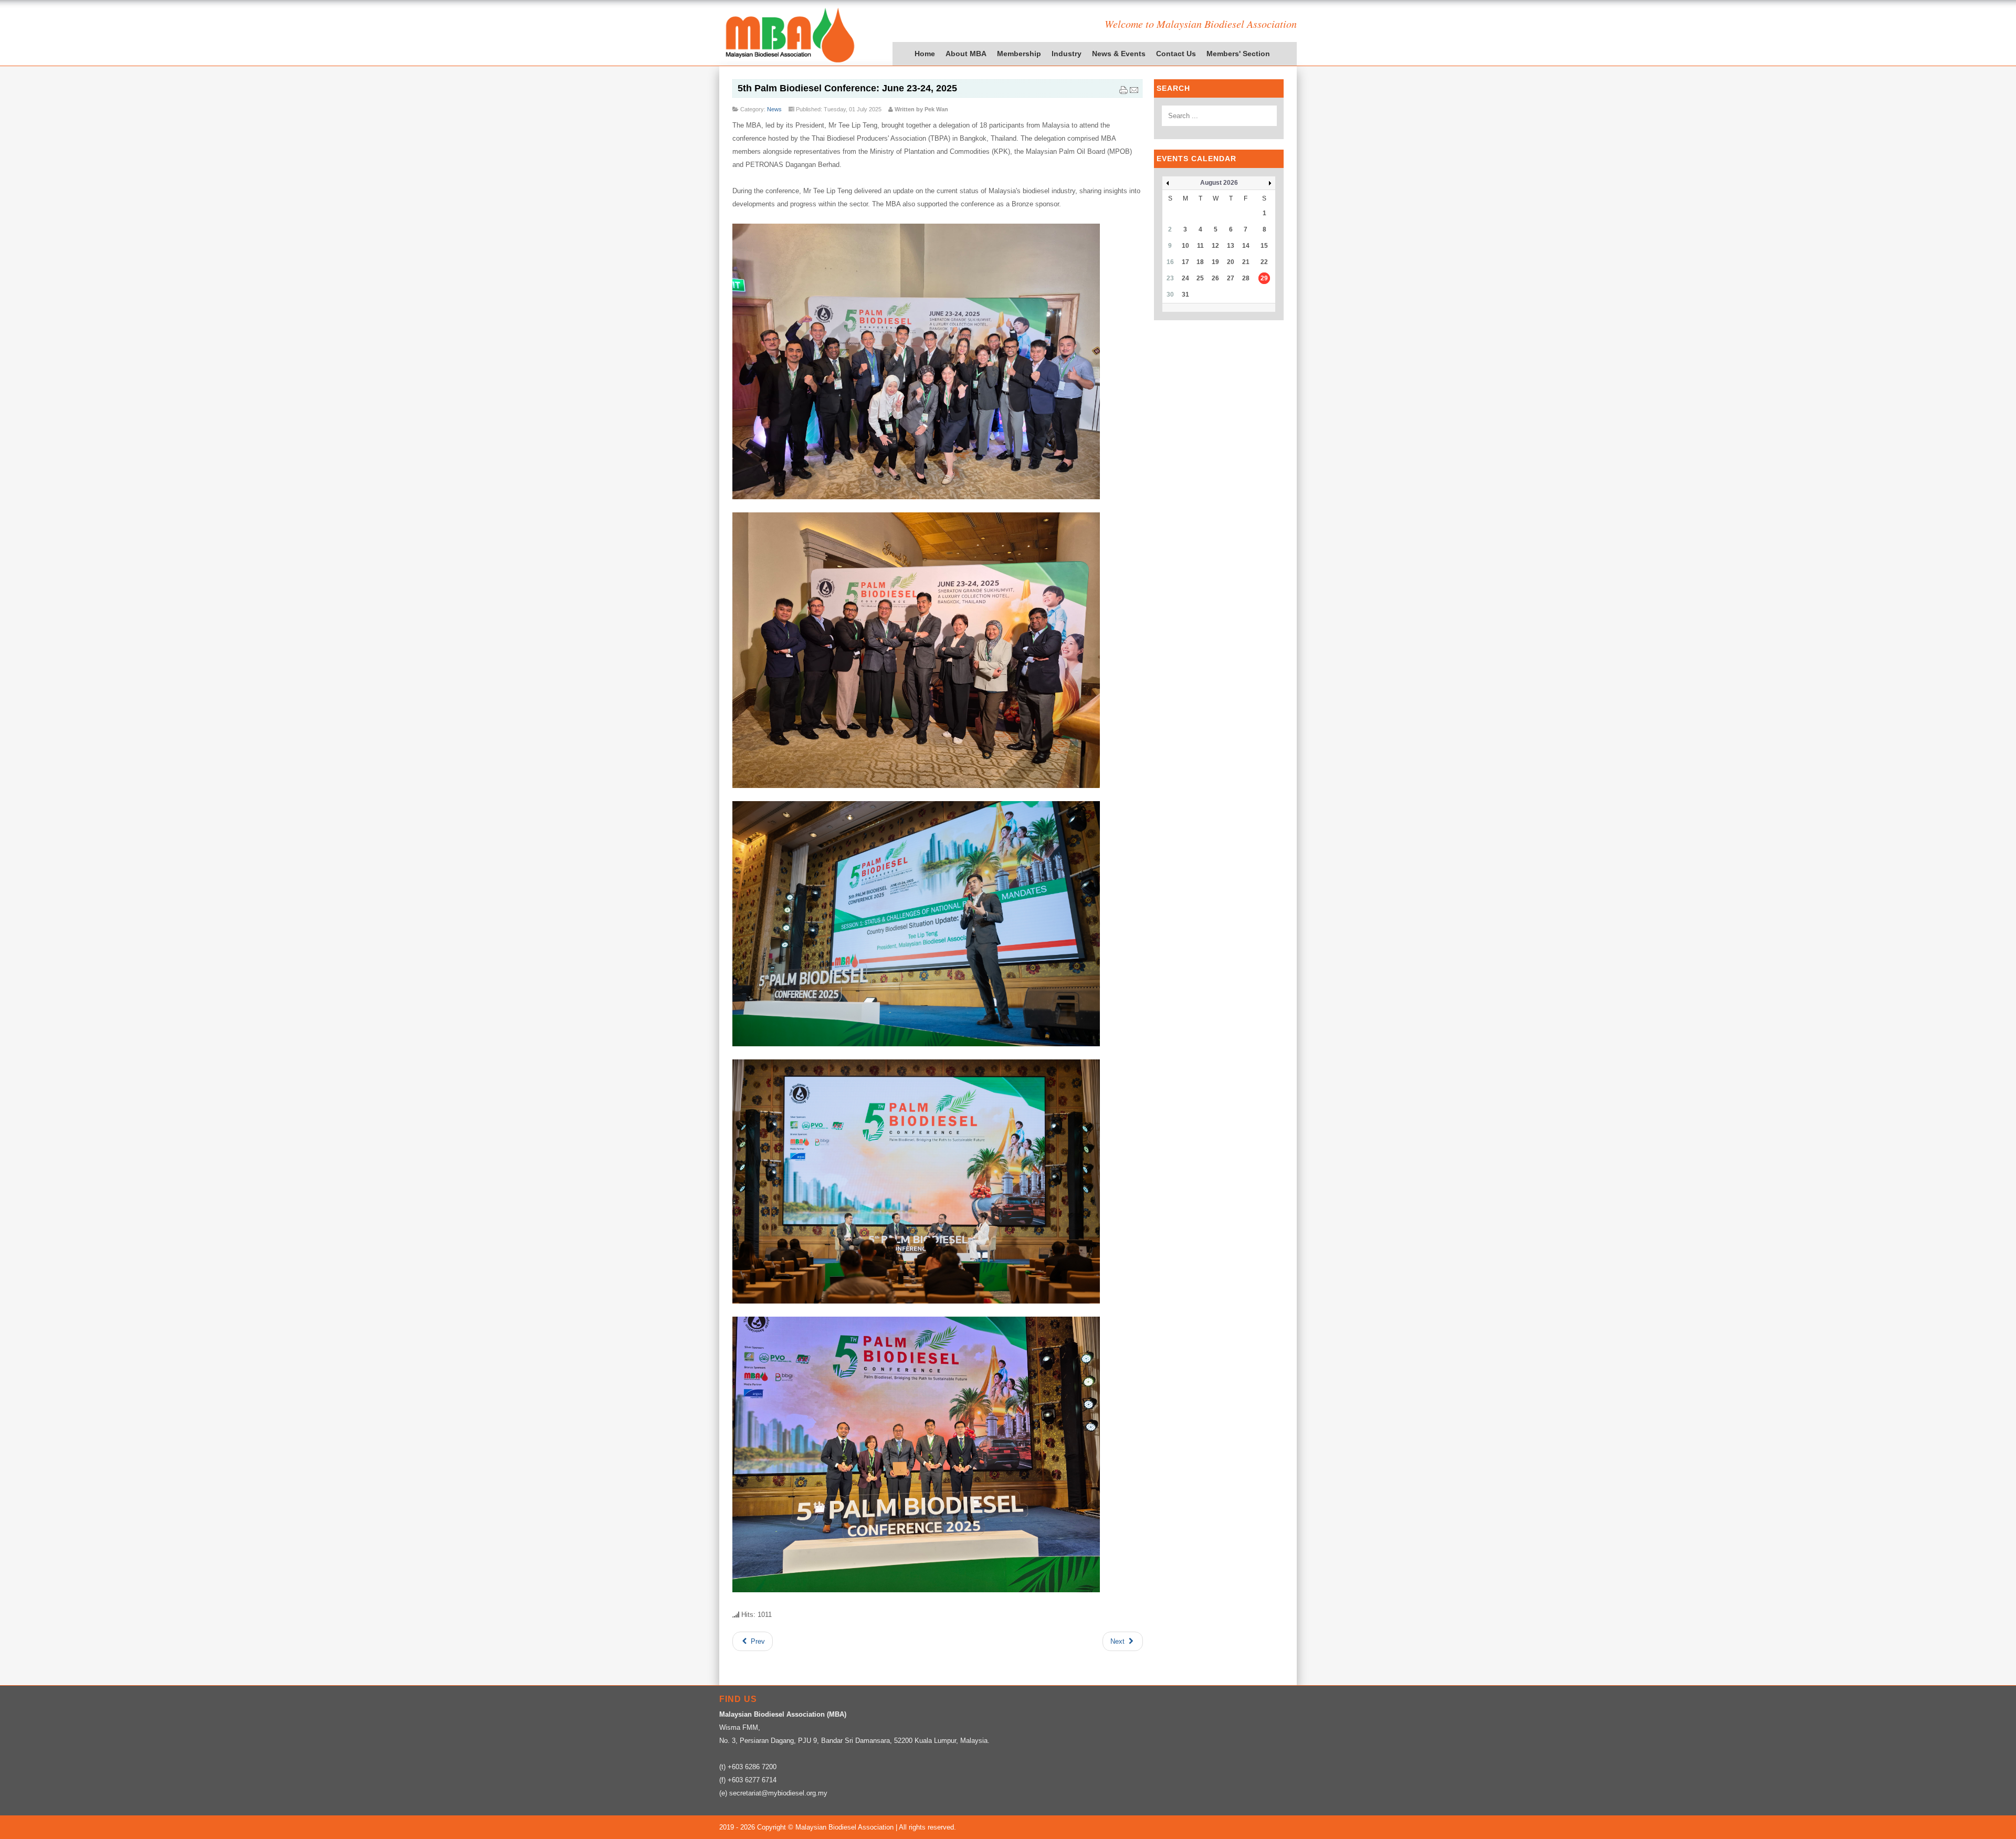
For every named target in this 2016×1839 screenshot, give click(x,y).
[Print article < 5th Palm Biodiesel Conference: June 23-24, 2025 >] (1123, 92)
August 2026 (1219, 183)
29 (1264, 278)
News (774, 109)
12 (1215, 246)
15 (1264, 246)
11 (1200, 246)
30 (1170, 295)
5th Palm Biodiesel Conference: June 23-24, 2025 (847, 88)
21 (1246, 262)
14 (1246, 246)
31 (1185, 295)
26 (1215, 278)
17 (1185, 262)
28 (1246, 278)
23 (1170, 278)
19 (1215, 262)
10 (1185, 246)
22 (1264, 262)
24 (1185, 278)
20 (1231, 262)
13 (1231, 246)
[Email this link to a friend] (1134, 92)
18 (1200, 262)
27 (1231, 278)
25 (1200, 278)
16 (1170, 262)
